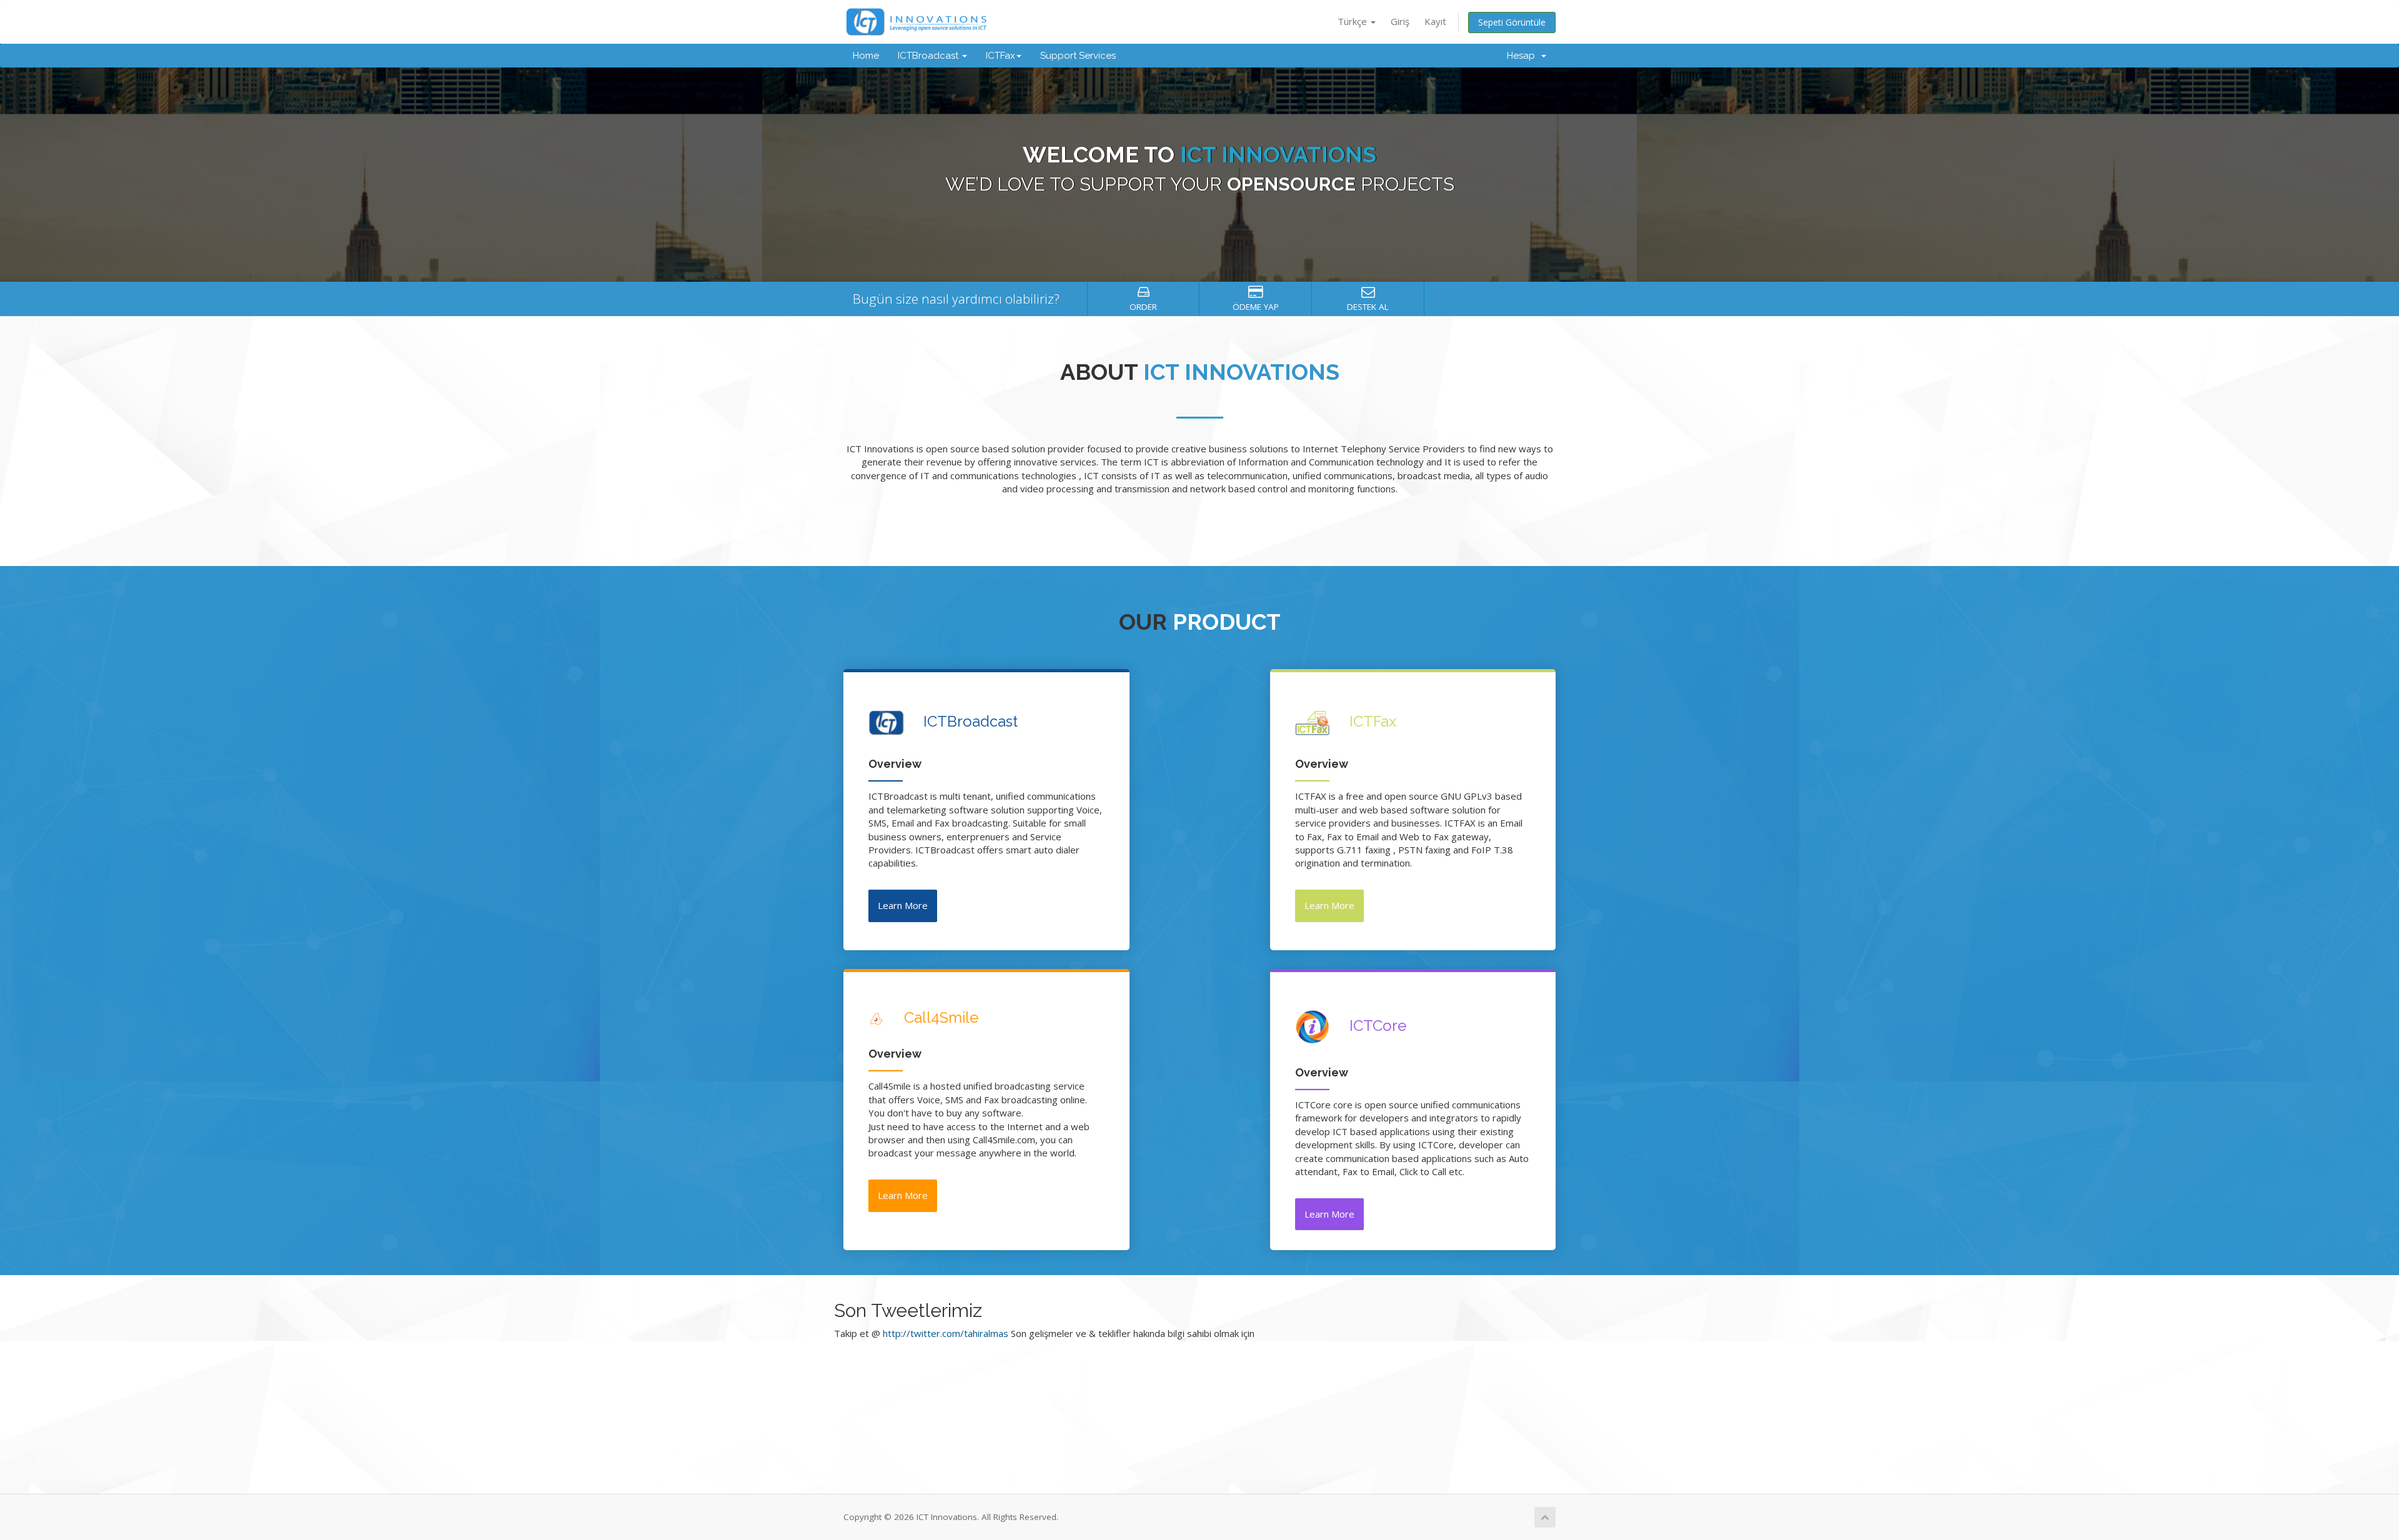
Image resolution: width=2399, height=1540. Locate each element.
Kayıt (1435, 21)
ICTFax (1001, 56)
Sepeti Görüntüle (1512, 22)
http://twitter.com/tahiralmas (946, 1333)
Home (866, 56)
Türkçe (1353, 21)
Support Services (1078, 56)
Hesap (1523, 56)
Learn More (903, 905)
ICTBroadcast (929, 56)
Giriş (1400, 21)
